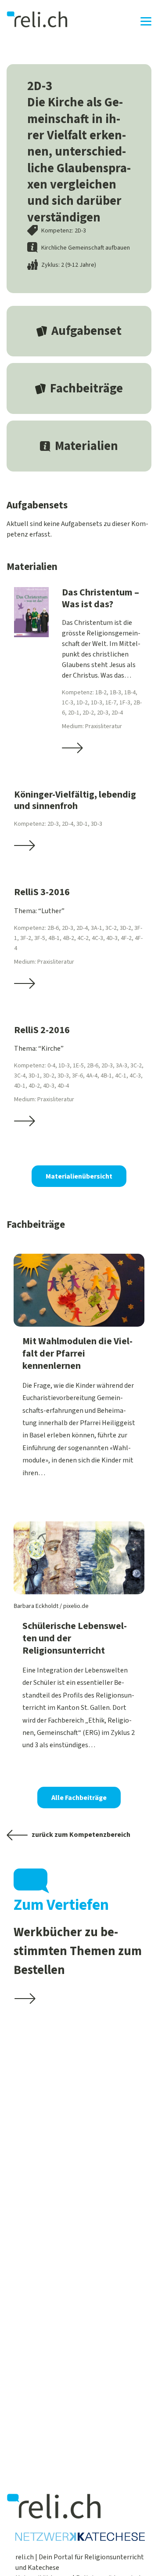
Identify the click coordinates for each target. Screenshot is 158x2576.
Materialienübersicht (79, 1176)
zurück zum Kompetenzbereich (80, 1835)
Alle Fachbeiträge (79, 1798)
